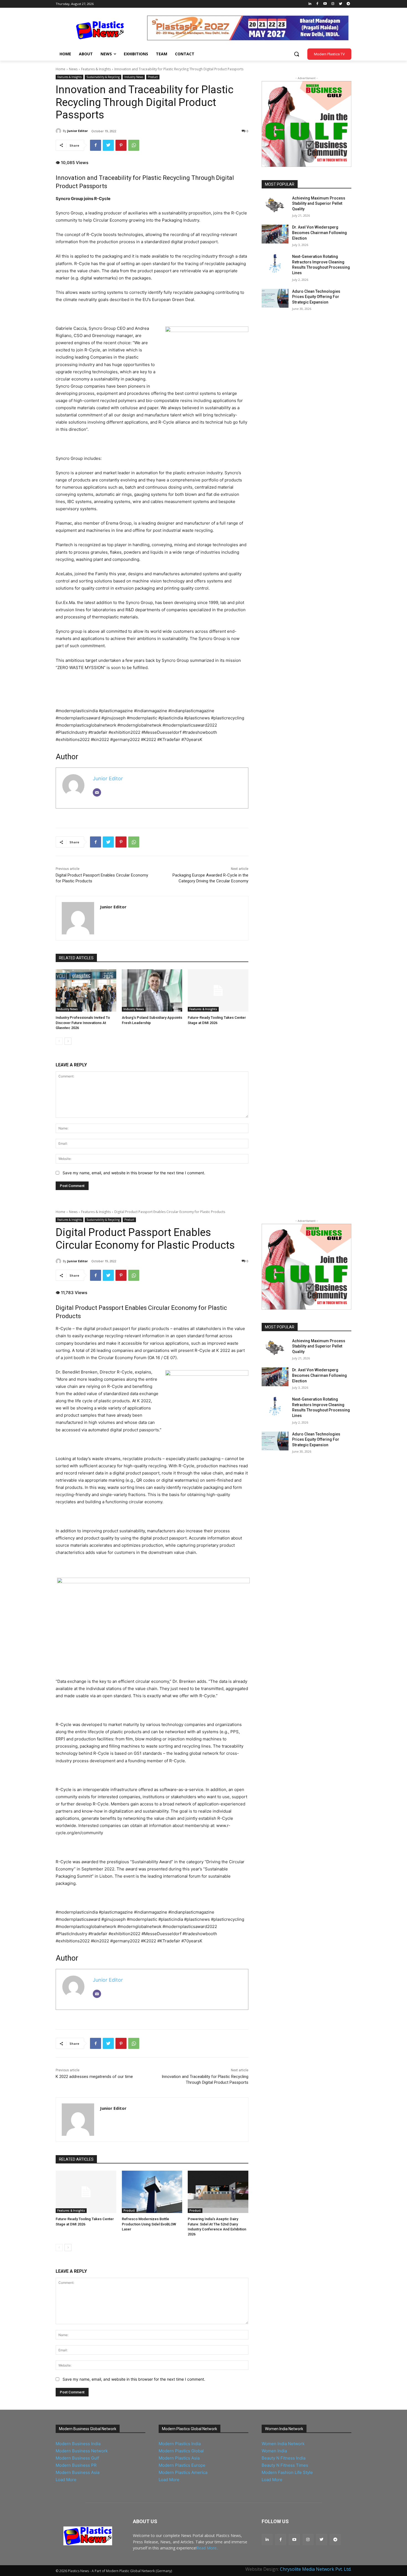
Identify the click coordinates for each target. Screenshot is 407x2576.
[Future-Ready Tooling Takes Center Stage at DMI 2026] (218, 990)
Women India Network (283, 2444)
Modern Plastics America (183, 2472)
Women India (274, 2451)
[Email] (97, 792)
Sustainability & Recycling (103, 77)
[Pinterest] (121, 145)
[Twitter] (340, 4)
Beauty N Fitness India (284, 2458)
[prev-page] (59, 1041)
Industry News (134, 77)
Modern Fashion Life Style (287, 2472)
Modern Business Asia (78, 2472)
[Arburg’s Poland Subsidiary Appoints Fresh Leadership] (152, 990)
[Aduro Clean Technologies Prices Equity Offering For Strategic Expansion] (275, 298)
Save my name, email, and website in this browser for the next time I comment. (134, 1173)
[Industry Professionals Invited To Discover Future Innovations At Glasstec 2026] (86, 990)
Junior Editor (78, 131)
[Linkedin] (310, 4)
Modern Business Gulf (77, 2458)
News (73, 69)
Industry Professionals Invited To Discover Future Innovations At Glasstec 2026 (83, 1023)
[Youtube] (325, 4)
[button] (297, 54)
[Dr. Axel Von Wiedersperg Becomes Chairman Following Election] (275, 234)
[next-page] (68, 1041)
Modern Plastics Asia (179, 2458)
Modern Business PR (76, 2465)
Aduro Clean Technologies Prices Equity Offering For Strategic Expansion (316, 297)
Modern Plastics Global (181, 2451)
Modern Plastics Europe (182, 2465)
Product (153, 77)
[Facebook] (317, 4)
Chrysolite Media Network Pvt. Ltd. (316, 2569)
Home (60, 69)
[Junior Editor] (59, 131)
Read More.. (207, 2548)
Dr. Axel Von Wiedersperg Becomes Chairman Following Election (320, 233)
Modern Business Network (82, 2451)
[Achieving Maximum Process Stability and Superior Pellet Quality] (275, 205)
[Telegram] (348, 4)
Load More (66, 2480)
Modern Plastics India (180, 2444)
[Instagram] (333, 4)
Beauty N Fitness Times (285, 2465)
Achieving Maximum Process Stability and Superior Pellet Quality (319, 204)
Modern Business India (78, 2444)
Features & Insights (96, 69)
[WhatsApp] (134, 145)
